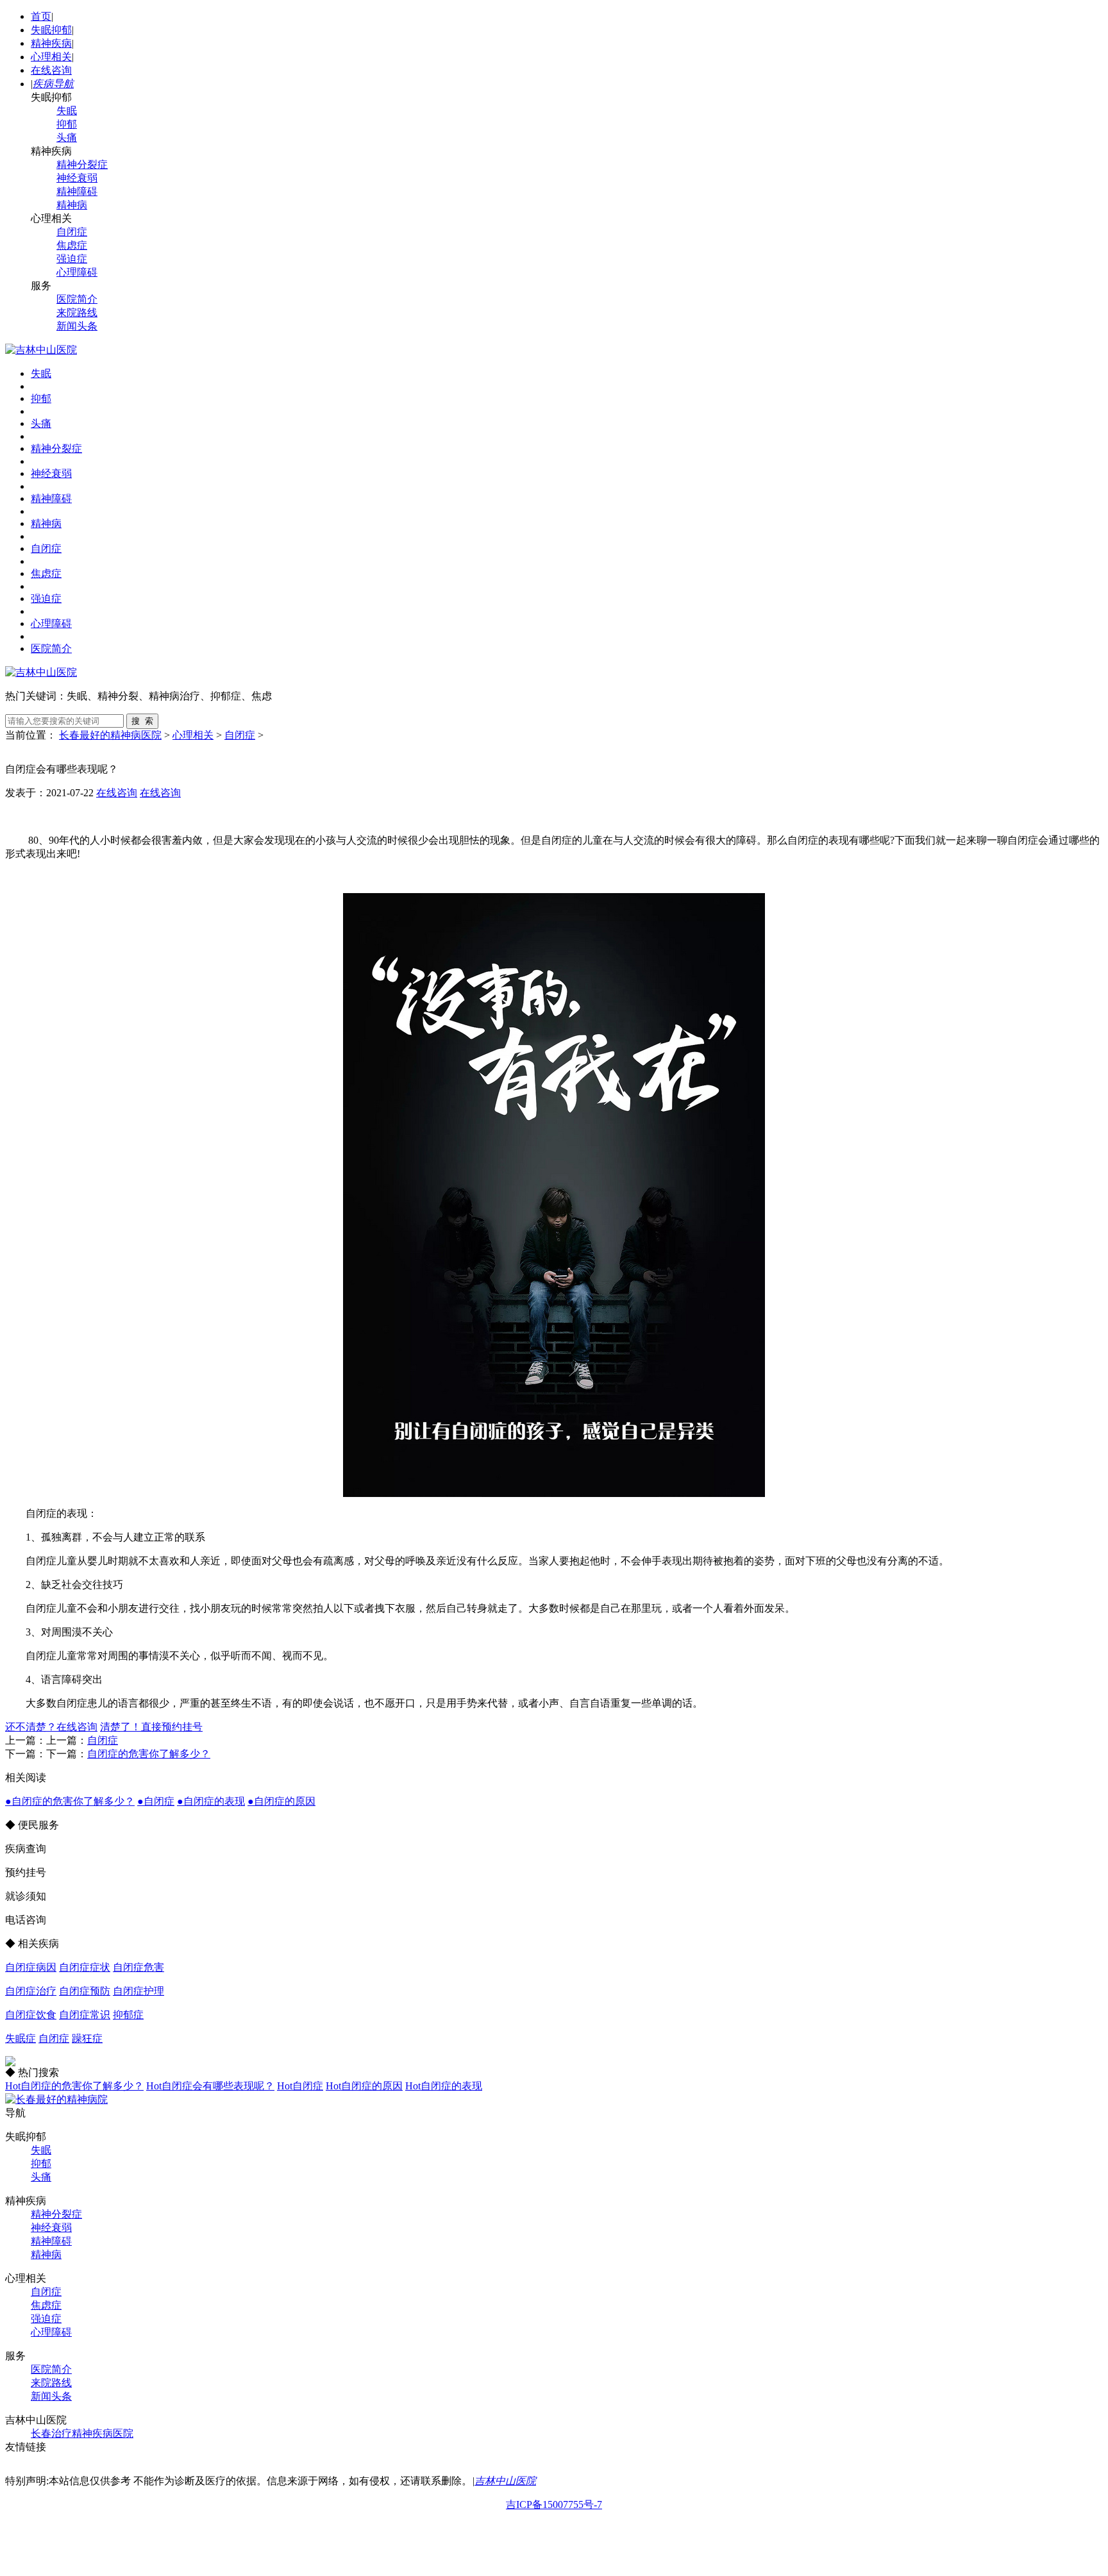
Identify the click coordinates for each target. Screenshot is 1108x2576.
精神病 (72, 205)
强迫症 (72, 259)
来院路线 (77, 313)
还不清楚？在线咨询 (51, 1727)
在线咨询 (51, 70)
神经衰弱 (77, 178)
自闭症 (72, 232)
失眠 (67, 111)
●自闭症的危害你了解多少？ (70, 1801)
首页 (41, 16)
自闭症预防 (85, 1991)
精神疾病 (51, 43)
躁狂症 (87, 2038)
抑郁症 (128, 2015)
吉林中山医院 (505, 2481)
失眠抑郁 (51, 30)
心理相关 (51, 57)
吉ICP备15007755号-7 (554, 2505)
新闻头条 (77, 326)
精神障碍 (77, 191)
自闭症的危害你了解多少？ (149, 1754)
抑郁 (67, 124)
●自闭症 (156, 1801)
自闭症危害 (138, 1967)
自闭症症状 (85, 1967)
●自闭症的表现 (211, 1801)
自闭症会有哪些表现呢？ (210, 2086)
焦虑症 (72, 245)
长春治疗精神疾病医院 (82, 2433)
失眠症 (21, 2038)
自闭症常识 (85, 2015)
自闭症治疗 (31, 1991)
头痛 (67, 138)
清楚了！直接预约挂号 (151, 1727)
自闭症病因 (31, 1967)
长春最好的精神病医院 (110, 735)
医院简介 (77, 299)
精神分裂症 (82, 164)
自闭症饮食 (31, 2015)
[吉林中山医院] (41, 350)
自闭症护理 (138, 1991)
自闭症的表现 (444, 2086)
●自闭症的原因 (281, 1801)
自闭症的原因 (364, 2086)
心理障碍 (77, 272)
